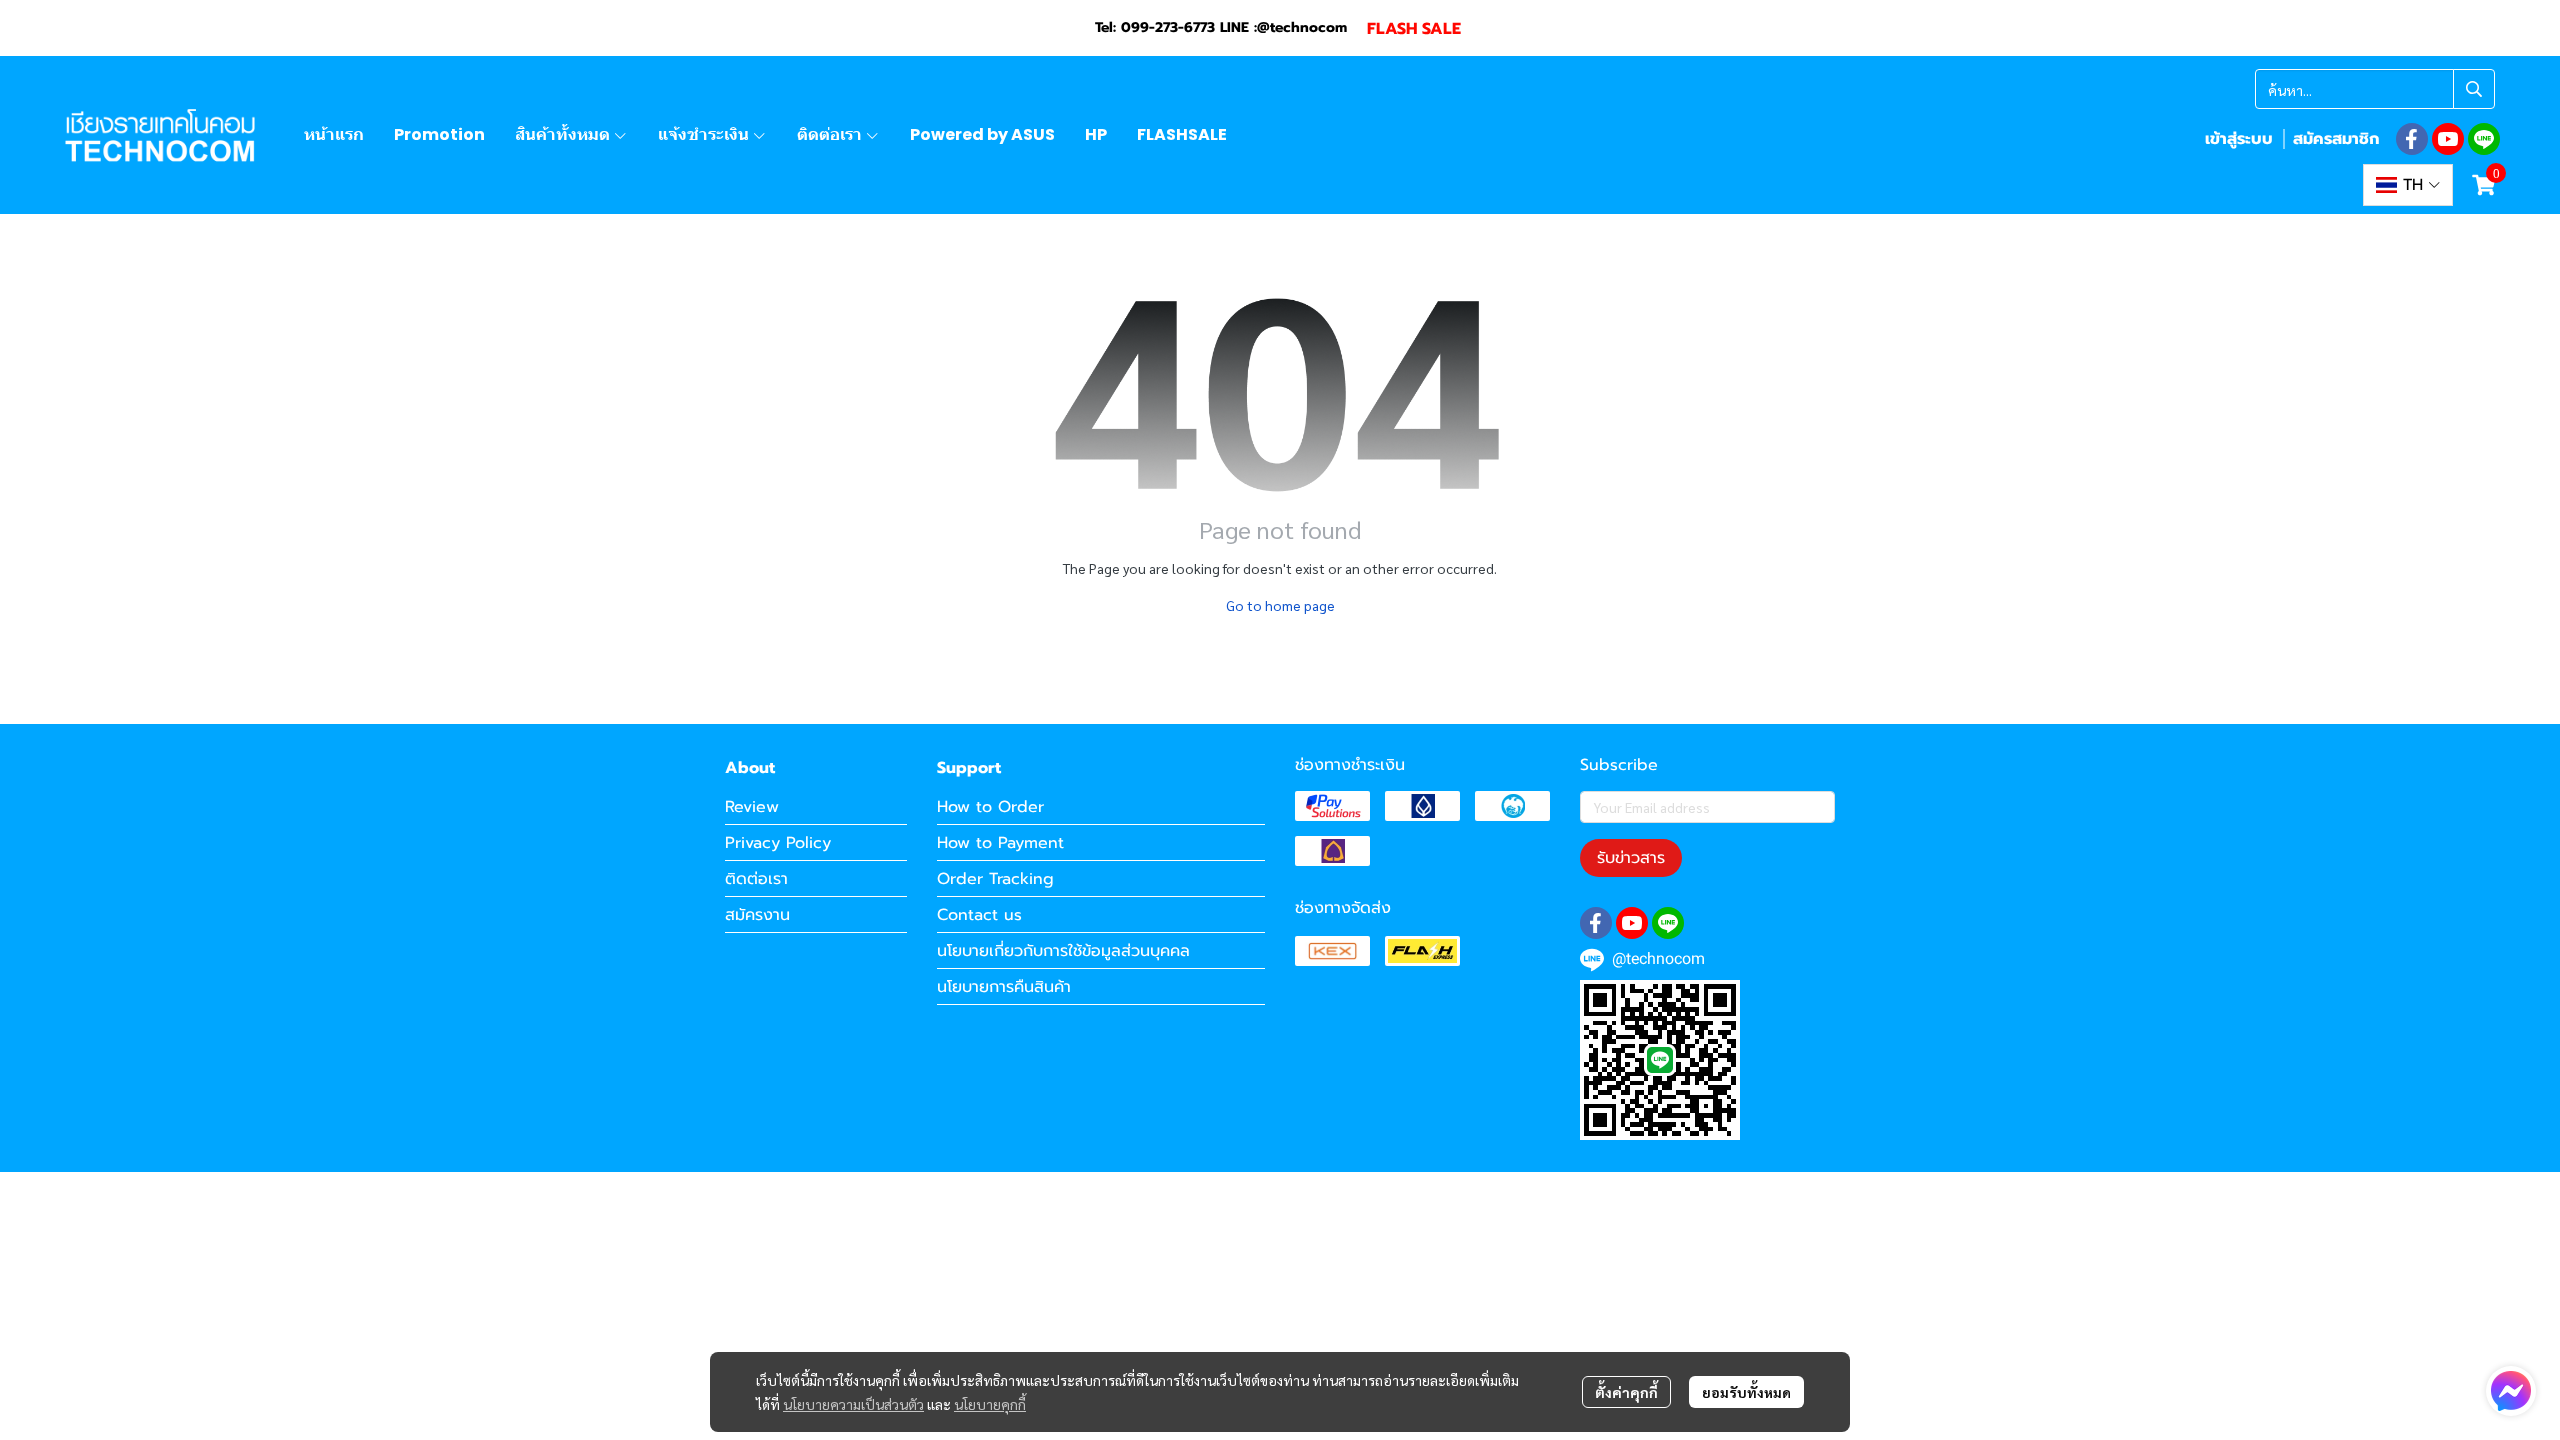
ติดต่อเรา (756, 879)
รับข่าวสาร (1631, 858)
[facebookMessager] (2511, 1391)
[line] (2484, 139)
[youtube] (2448, 139)
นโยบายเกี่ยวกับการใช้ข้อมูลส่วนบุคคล (1063, 951)
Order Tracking (995, 879)
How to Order (990, 807)
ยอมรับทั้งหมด (1746, 1392)
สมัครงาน (757, 915)
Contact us (979, 915)
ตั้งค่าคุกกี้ (1626, 1392)
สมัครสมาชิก (2336, 139)
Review (752, 807)
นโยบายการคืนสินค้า (1004, 987)
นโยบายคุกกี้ (990, 1404)
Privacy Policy (778, 843)
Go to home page (1280, 605)
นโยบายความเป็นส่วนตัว (853, 1404)
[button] (2375, 89)
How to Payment (1000, 843)
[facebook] (2412, 139)
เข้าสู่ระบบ (2239, 139)
